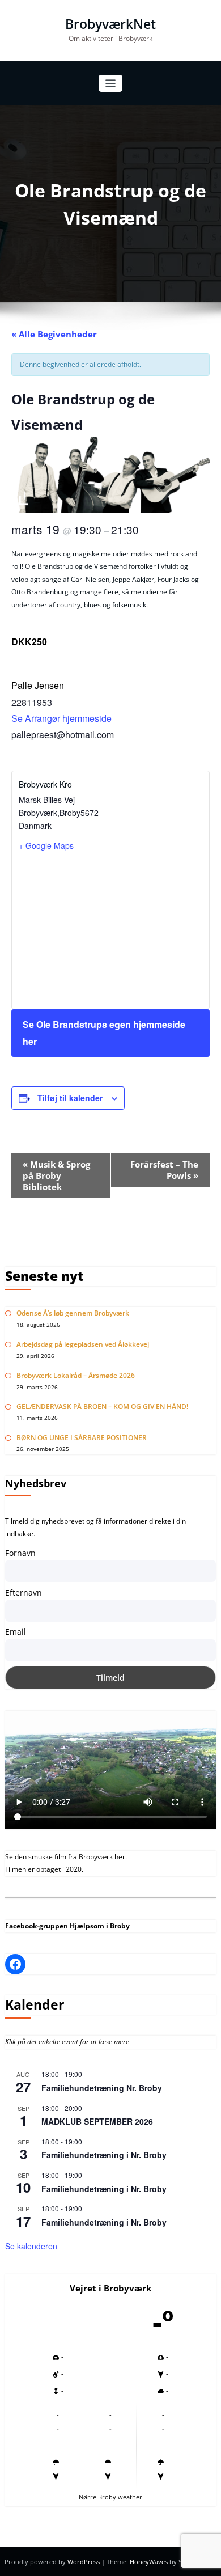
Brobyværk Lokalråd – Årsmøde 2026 (76, 1375)
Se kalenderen (31, 2246)
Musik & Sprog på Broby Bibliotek (56, 1175)
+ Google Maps (46, 845)
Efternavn (24, 1592)
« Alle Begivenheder (54, 334)
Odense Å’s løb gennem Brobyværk (73, 1313)
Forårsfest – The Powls (164, 1170)
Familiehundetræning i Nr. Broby (104, 2155)
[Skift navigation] (111, 84)
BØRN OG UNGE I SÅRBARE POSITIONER (82, 1438)
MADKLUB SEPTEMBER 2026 (97, 2121)
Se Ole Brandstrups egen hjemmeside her (104, 1033)
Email (16, 1632)
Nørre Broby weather (110, 2497)
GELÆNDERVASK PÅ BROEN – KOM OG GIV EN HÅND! (102, 1407)
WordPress (84, 2562)
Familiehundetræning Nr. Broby (102, 2088)
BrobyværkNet (110, 24)
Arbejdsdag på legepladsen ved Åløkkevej (83, 1344)
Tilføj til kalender (70, 1098)
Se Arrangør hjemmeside (61, 718)
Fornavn (20, 1553)
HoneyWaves (149, 2562)
